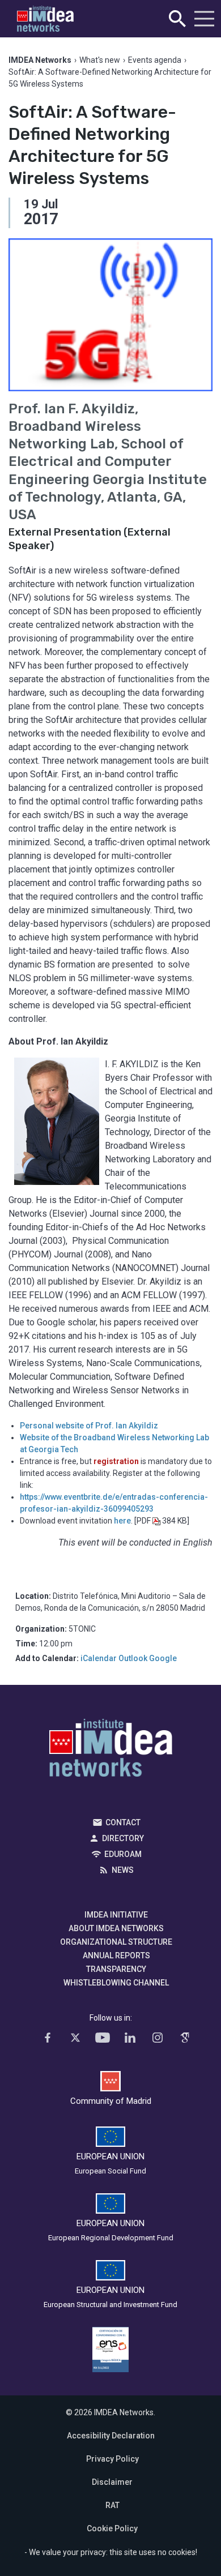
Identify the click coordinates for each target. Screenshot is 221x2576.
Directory (123, 1838)
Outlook (133, 1658)
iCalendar (99, 1658)
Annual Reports (116, 1955)
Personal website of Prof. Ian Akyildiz (89, 1426)
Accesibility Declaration (111, 2436)
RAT (112, 2505)
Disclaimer (112, 2482)
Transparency (116, 1969)
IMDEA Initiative (116, 1915)
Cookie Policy (112, 2528)
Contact (123, 1822)
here (122, 1521)
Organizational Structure (116, 1942)
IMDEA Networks (111, 1751)
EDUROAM (123, 1854)
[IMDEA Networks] (45, 19)
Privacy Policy (112, 2459)
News (123, 1870)
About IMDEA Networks (116, 1928)
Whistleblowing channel (116, 1983)
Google (163, 1658)
